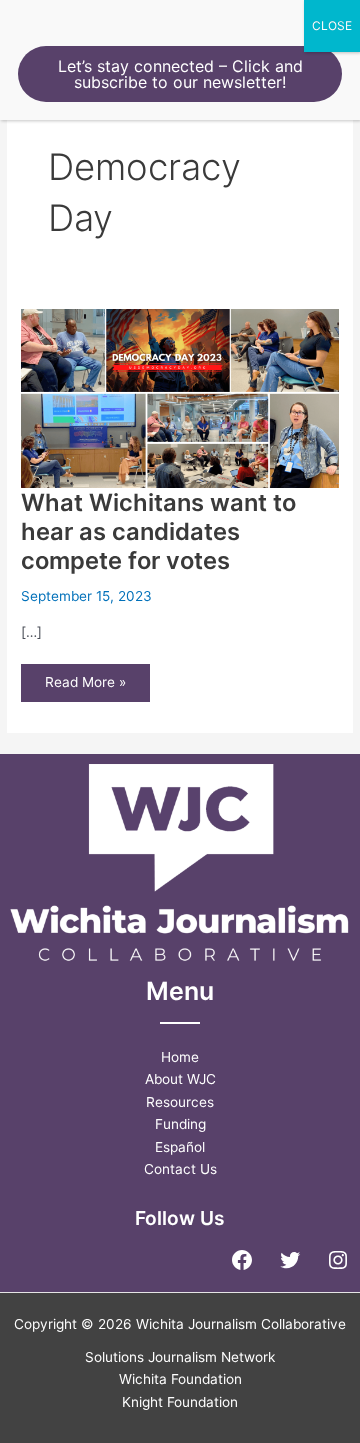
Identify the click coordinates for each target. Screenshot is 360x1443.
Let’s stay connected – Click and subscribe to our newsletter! (180, 74)
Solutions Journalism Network (180, 1357)
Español (180, 1147)
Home (180, 1057)
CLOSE (332, 25)
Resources (180, 1102)
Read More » (85, 687)
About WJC (180, 1079)
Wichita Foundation (180, 1379)
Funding (180, 1124)
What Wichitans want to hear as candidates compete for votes (158, 531)
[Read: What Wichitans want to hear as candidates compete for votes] (180, 397)
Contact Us (180, 1169)
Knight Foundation (180, 1402)
